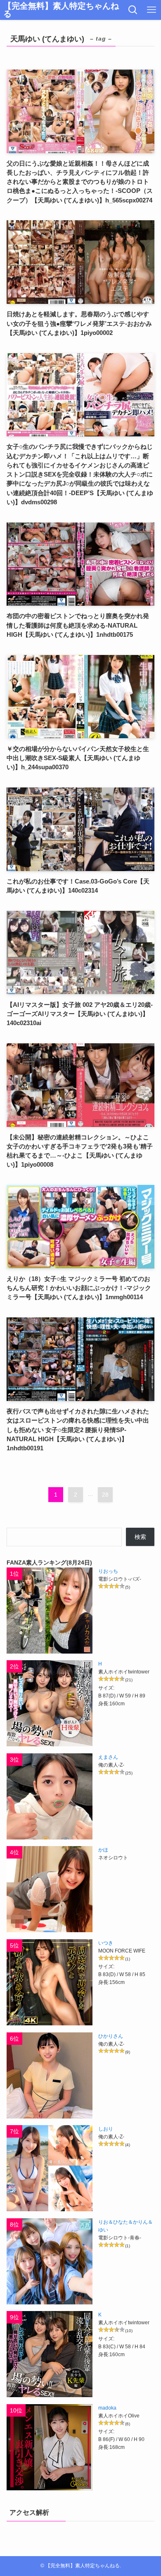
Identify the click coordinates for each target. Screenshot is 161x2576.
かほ (103, 1850)
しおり (106, 2129)
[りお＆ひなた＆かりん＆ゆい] (50, 2261)
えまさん (108, 1757)
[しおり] (50, 2168)
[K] (50, 2354)
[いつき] (50, 1982)
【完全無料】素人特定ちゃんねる (61, 10)
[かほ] (50, 1889)
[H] (50, 1703)
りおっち (108, 1571)
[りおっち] (50, 1611)
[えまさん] (50, 1796)
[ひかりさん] (50, 2075)
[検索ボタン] (133, 10)
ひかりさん (111, 2036)
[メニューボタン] (152, 10)
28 (105, 1495)
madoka (107, 2408)
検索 (140, 1537)
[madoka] (50, 2447)
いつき (106, 1943)
